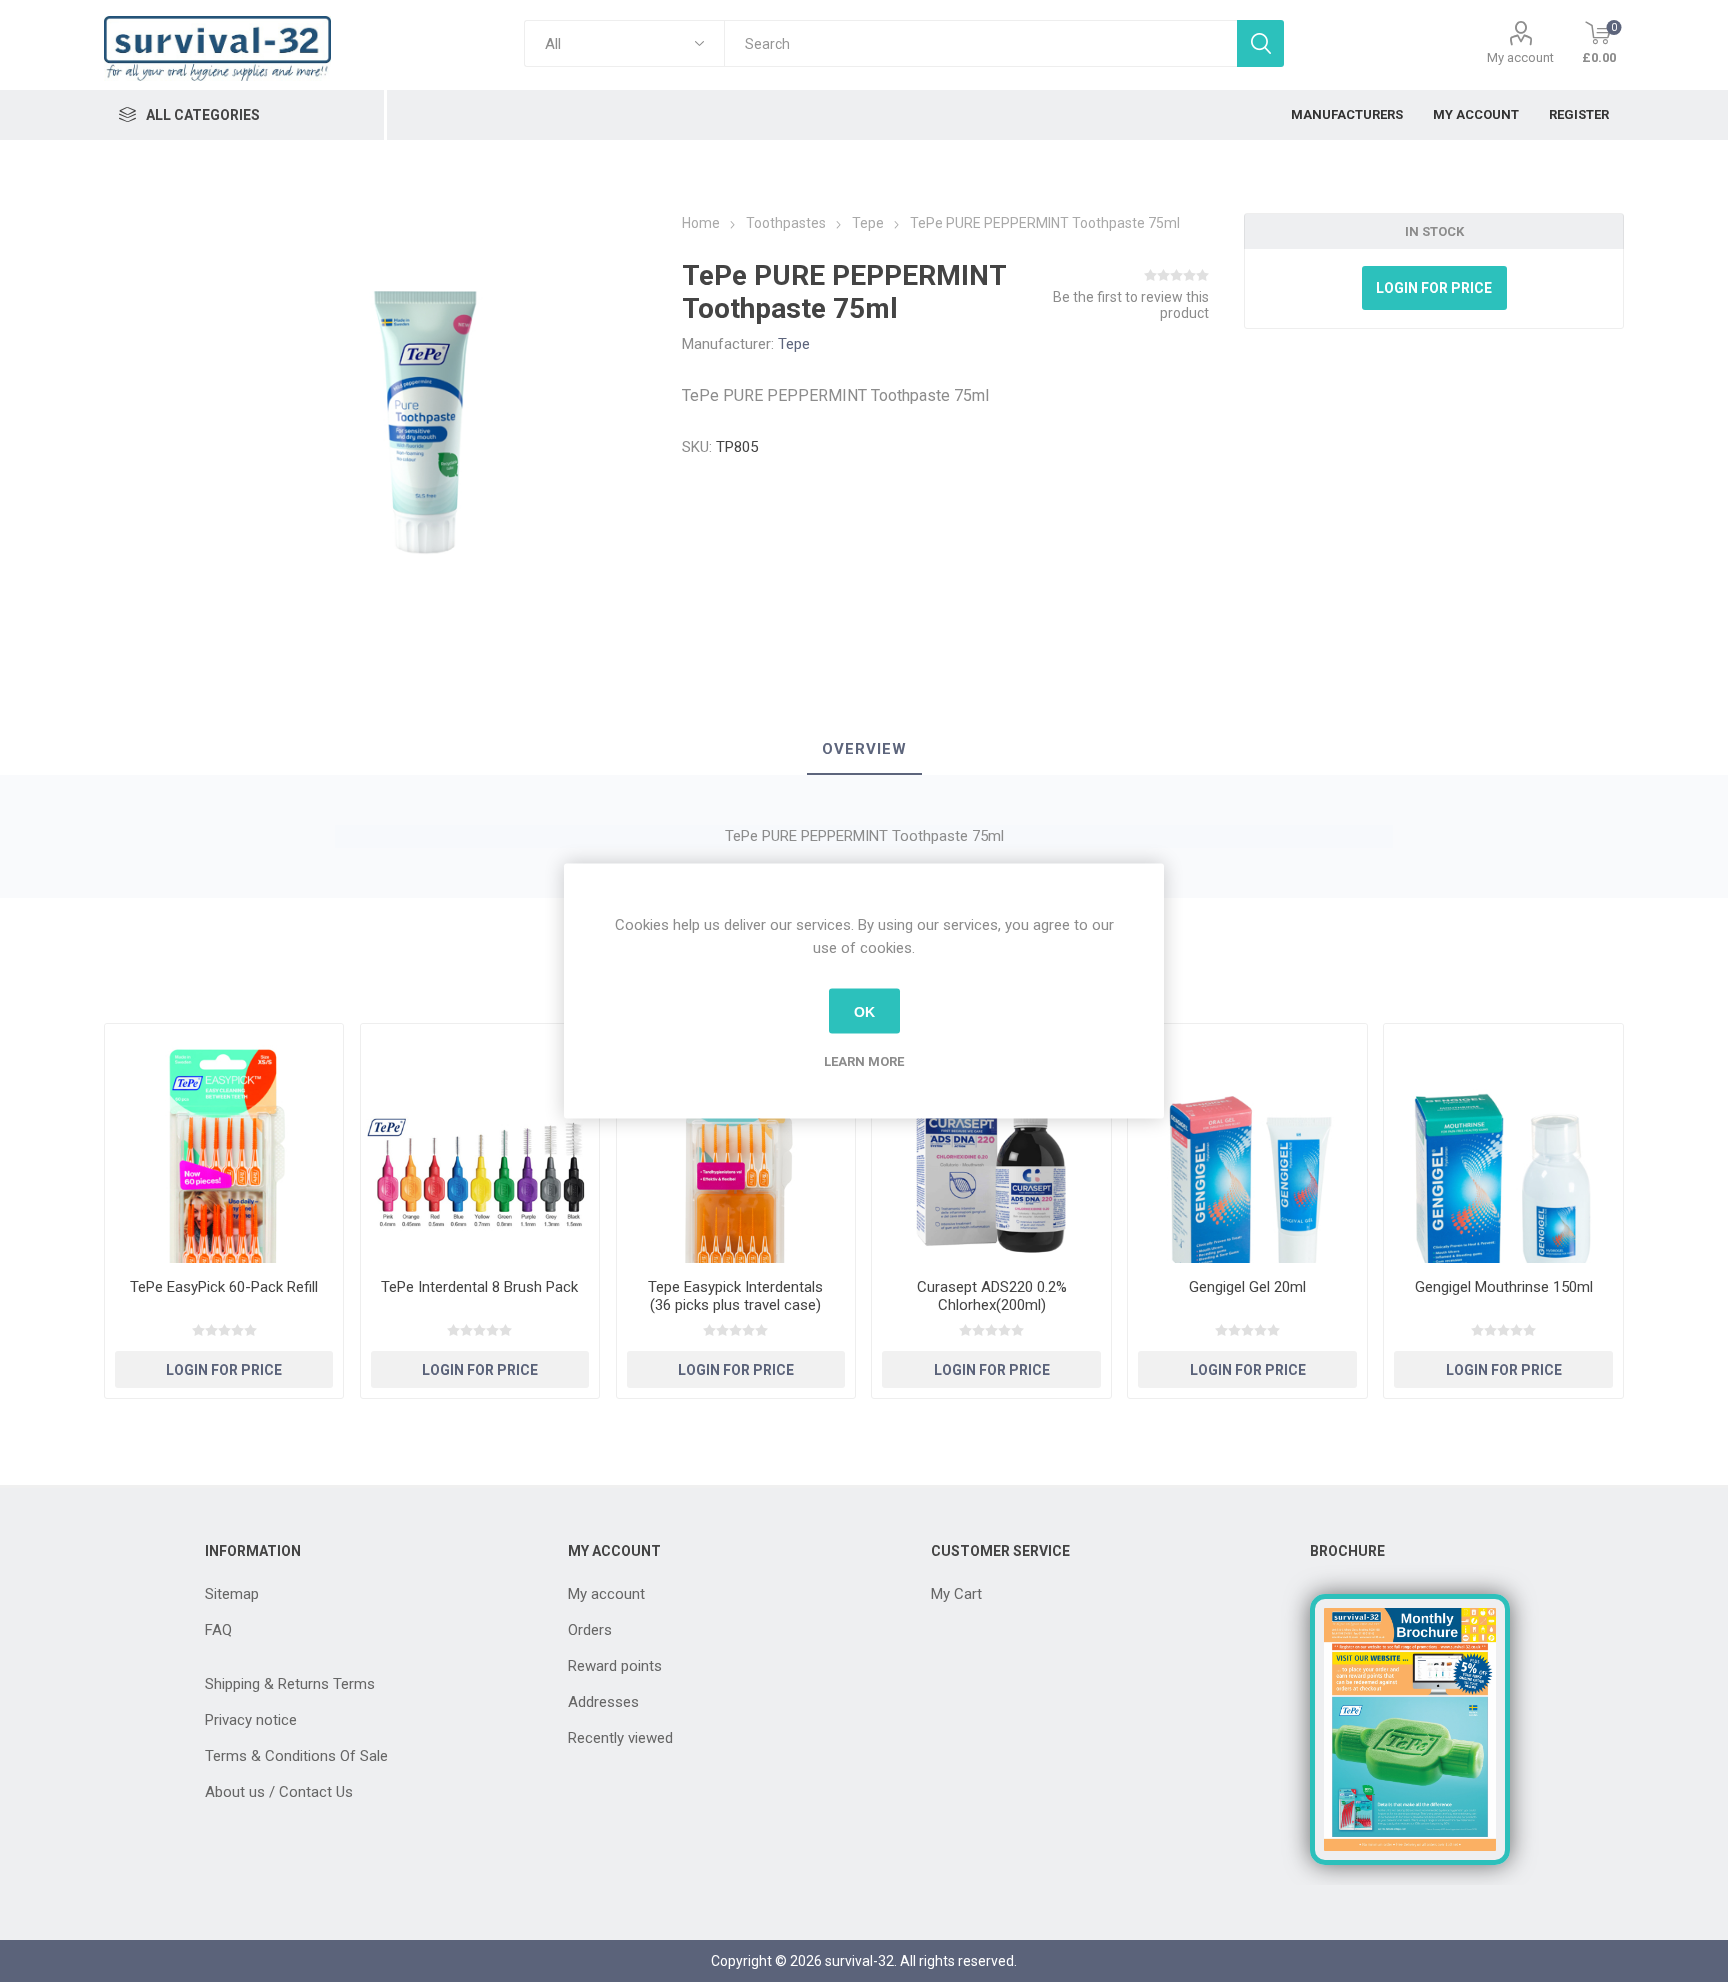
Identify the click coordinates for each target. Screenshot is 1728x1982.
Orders (590, 1630)
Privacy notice (251, 1720)
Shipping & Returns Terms (290, 1684)
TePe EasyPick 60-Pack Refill (224, 1287)
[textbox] (980, 43)
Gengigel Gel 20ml (1247, 1287)
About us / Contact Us (279, 1792)
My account (1520, 57)
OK (864, 1011)
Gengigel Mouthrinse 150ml (1504, 1287)
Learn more (864, 1061)
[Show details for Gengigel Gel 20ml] (1247, 1143)
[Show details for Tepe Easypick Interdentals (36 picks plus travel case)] (736, 1143)
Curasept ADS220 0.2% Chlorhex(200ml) (992, 1296)
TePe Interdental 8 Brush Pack (479, 1287)
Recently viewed (620, 1738)
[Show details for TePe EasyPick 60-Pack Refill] (224, 1143)
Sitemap (232, 1594)
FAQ (218, 1630)
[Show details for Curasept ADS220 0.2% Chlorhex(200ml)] (991, 1143)
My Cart (956, 1594)
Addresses (603, 1702)
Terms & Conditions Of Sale (296, 1756)
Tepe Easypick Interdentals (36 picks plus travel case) (735, 1296)
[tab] (864, 750)
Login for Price (1434, 288)
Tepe (794, 344)
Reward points (615, 1666)
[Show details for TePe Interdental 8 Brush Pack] (480, 1143)
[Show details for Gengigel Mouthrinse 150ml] (1503, 1143)
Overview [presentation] (864, 749)
